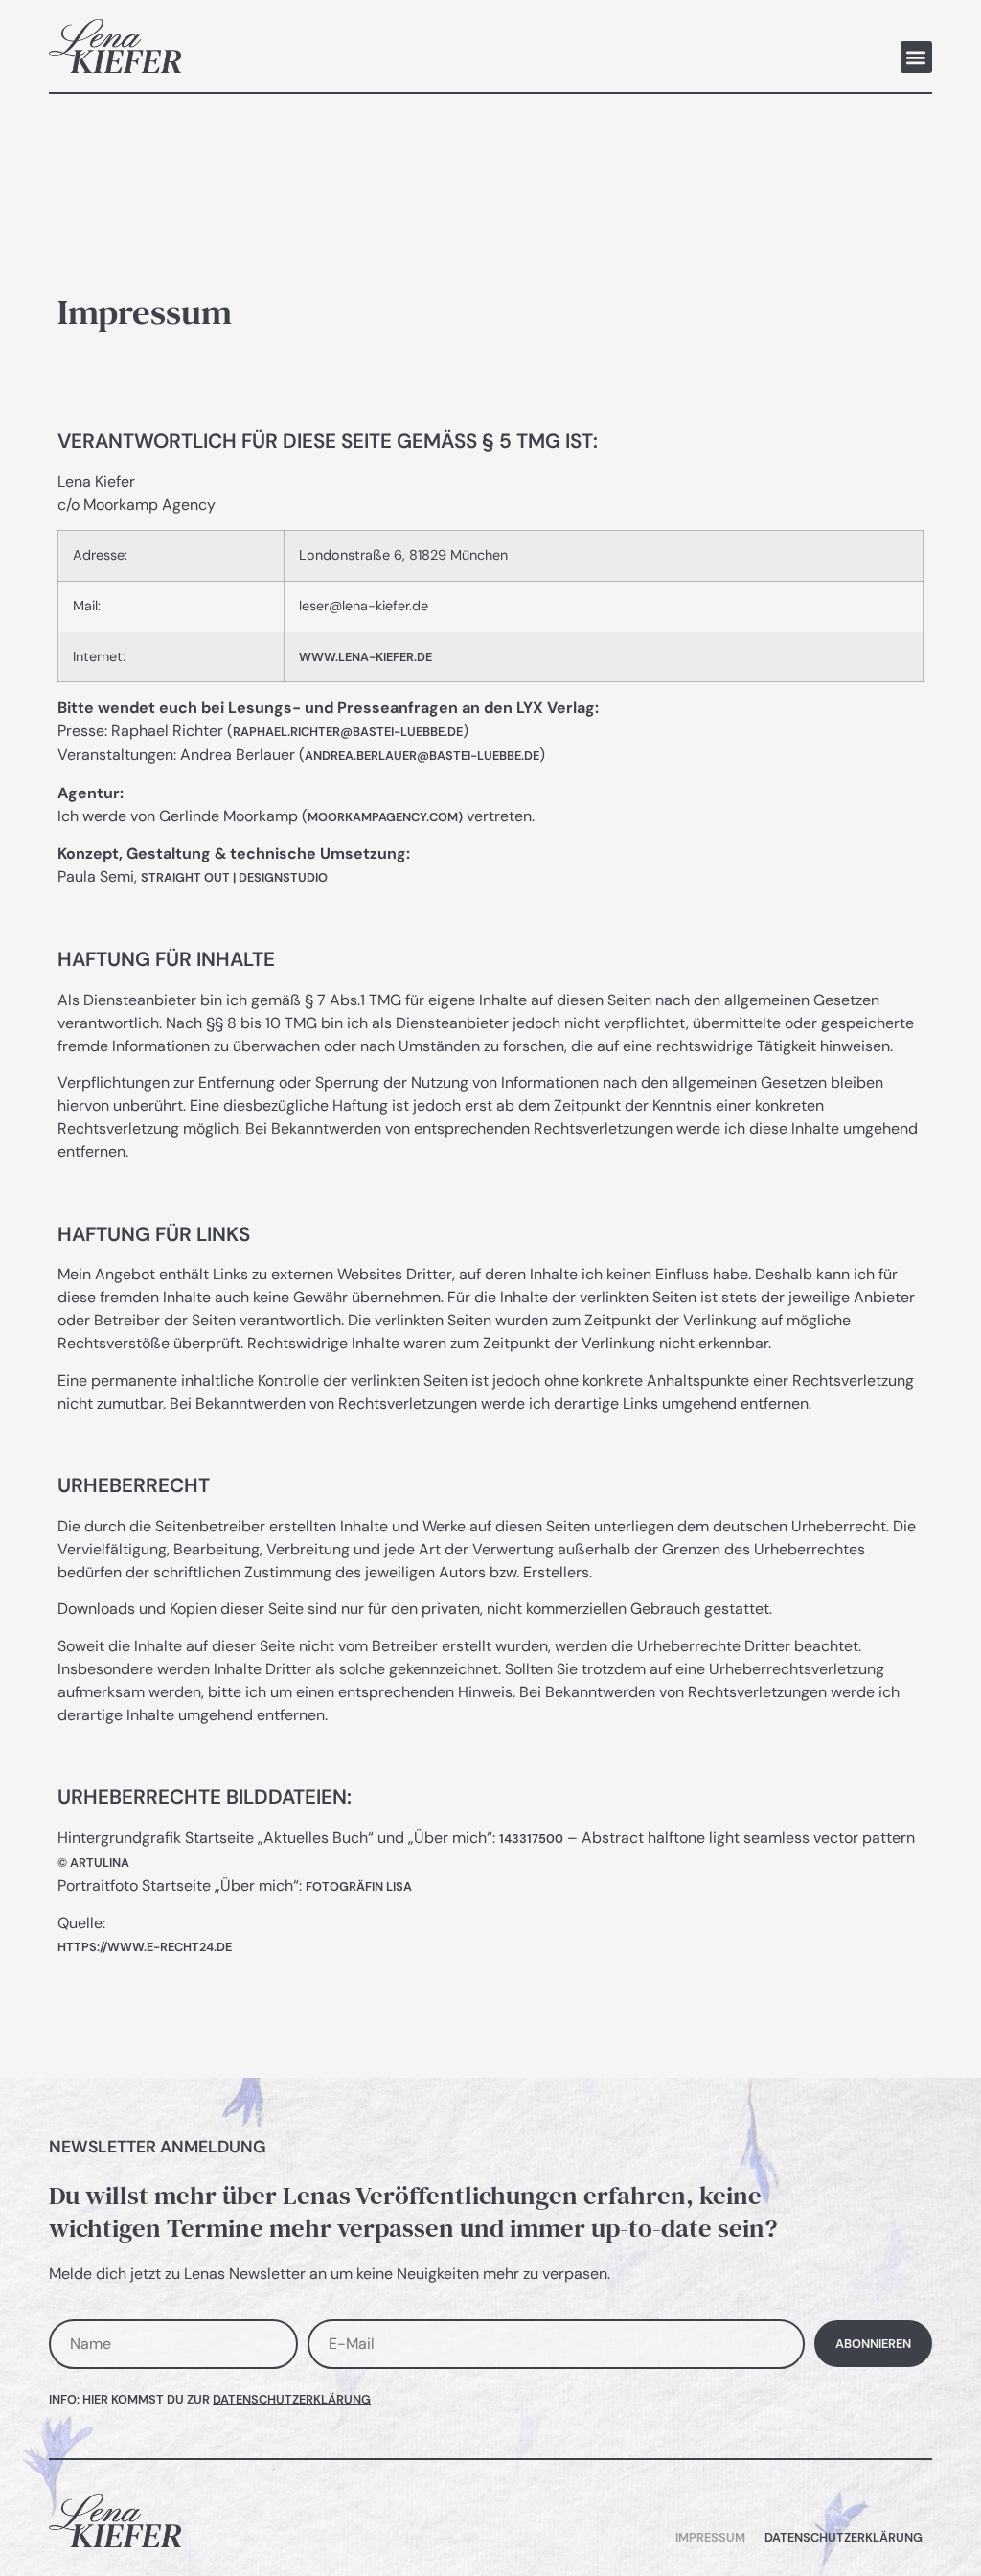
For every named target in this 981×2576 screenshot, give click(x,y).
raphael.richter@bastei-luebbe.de (348, 732)
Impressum (710, 2537)
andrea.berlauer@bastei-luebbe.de (422, 756)
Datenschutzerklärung (292, 2399)
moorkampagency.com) (385, 817)
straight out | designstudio (234, 877)
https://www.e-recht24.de (145, 1947)
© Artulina (93, 1863)
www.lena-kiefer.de (365, 657)
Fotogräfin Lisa (359, 1886)
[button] (916, 57)
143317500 (531, 1839)
